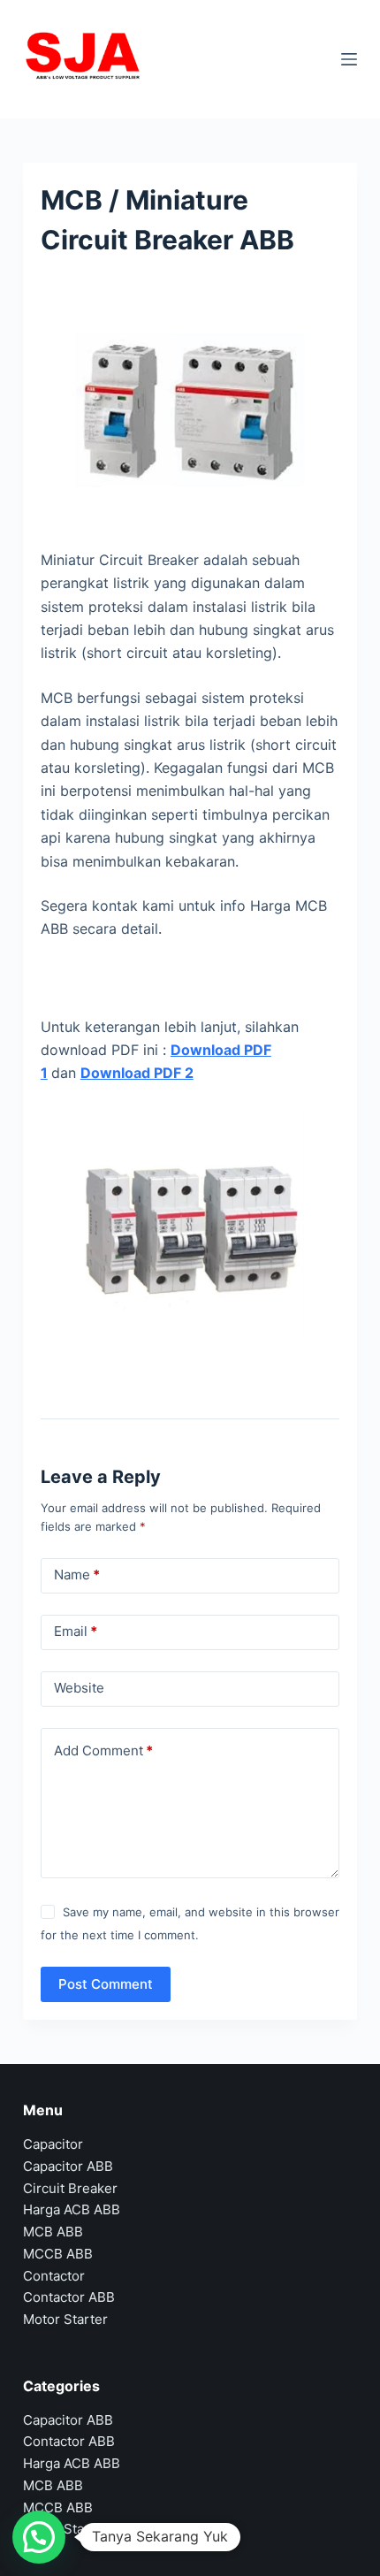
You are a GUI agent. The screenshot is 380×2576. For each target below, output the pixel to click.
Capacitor (53, 2144)
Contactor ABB (69, 2297)
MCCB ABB (58, 2254)
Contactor (54, 2276)
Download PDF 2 (137, 1073)
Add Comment (103, 1750)
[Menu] (349, 59)
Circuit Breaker (70, 2188)
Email (76, 1631)
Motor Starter (65, 2319)
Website (79, 1688)
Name (77, 1575)
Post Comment (106, 1984)
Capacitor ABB (68, 2166)
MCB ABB (53, 2232)
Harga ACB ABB (72, 2209)
